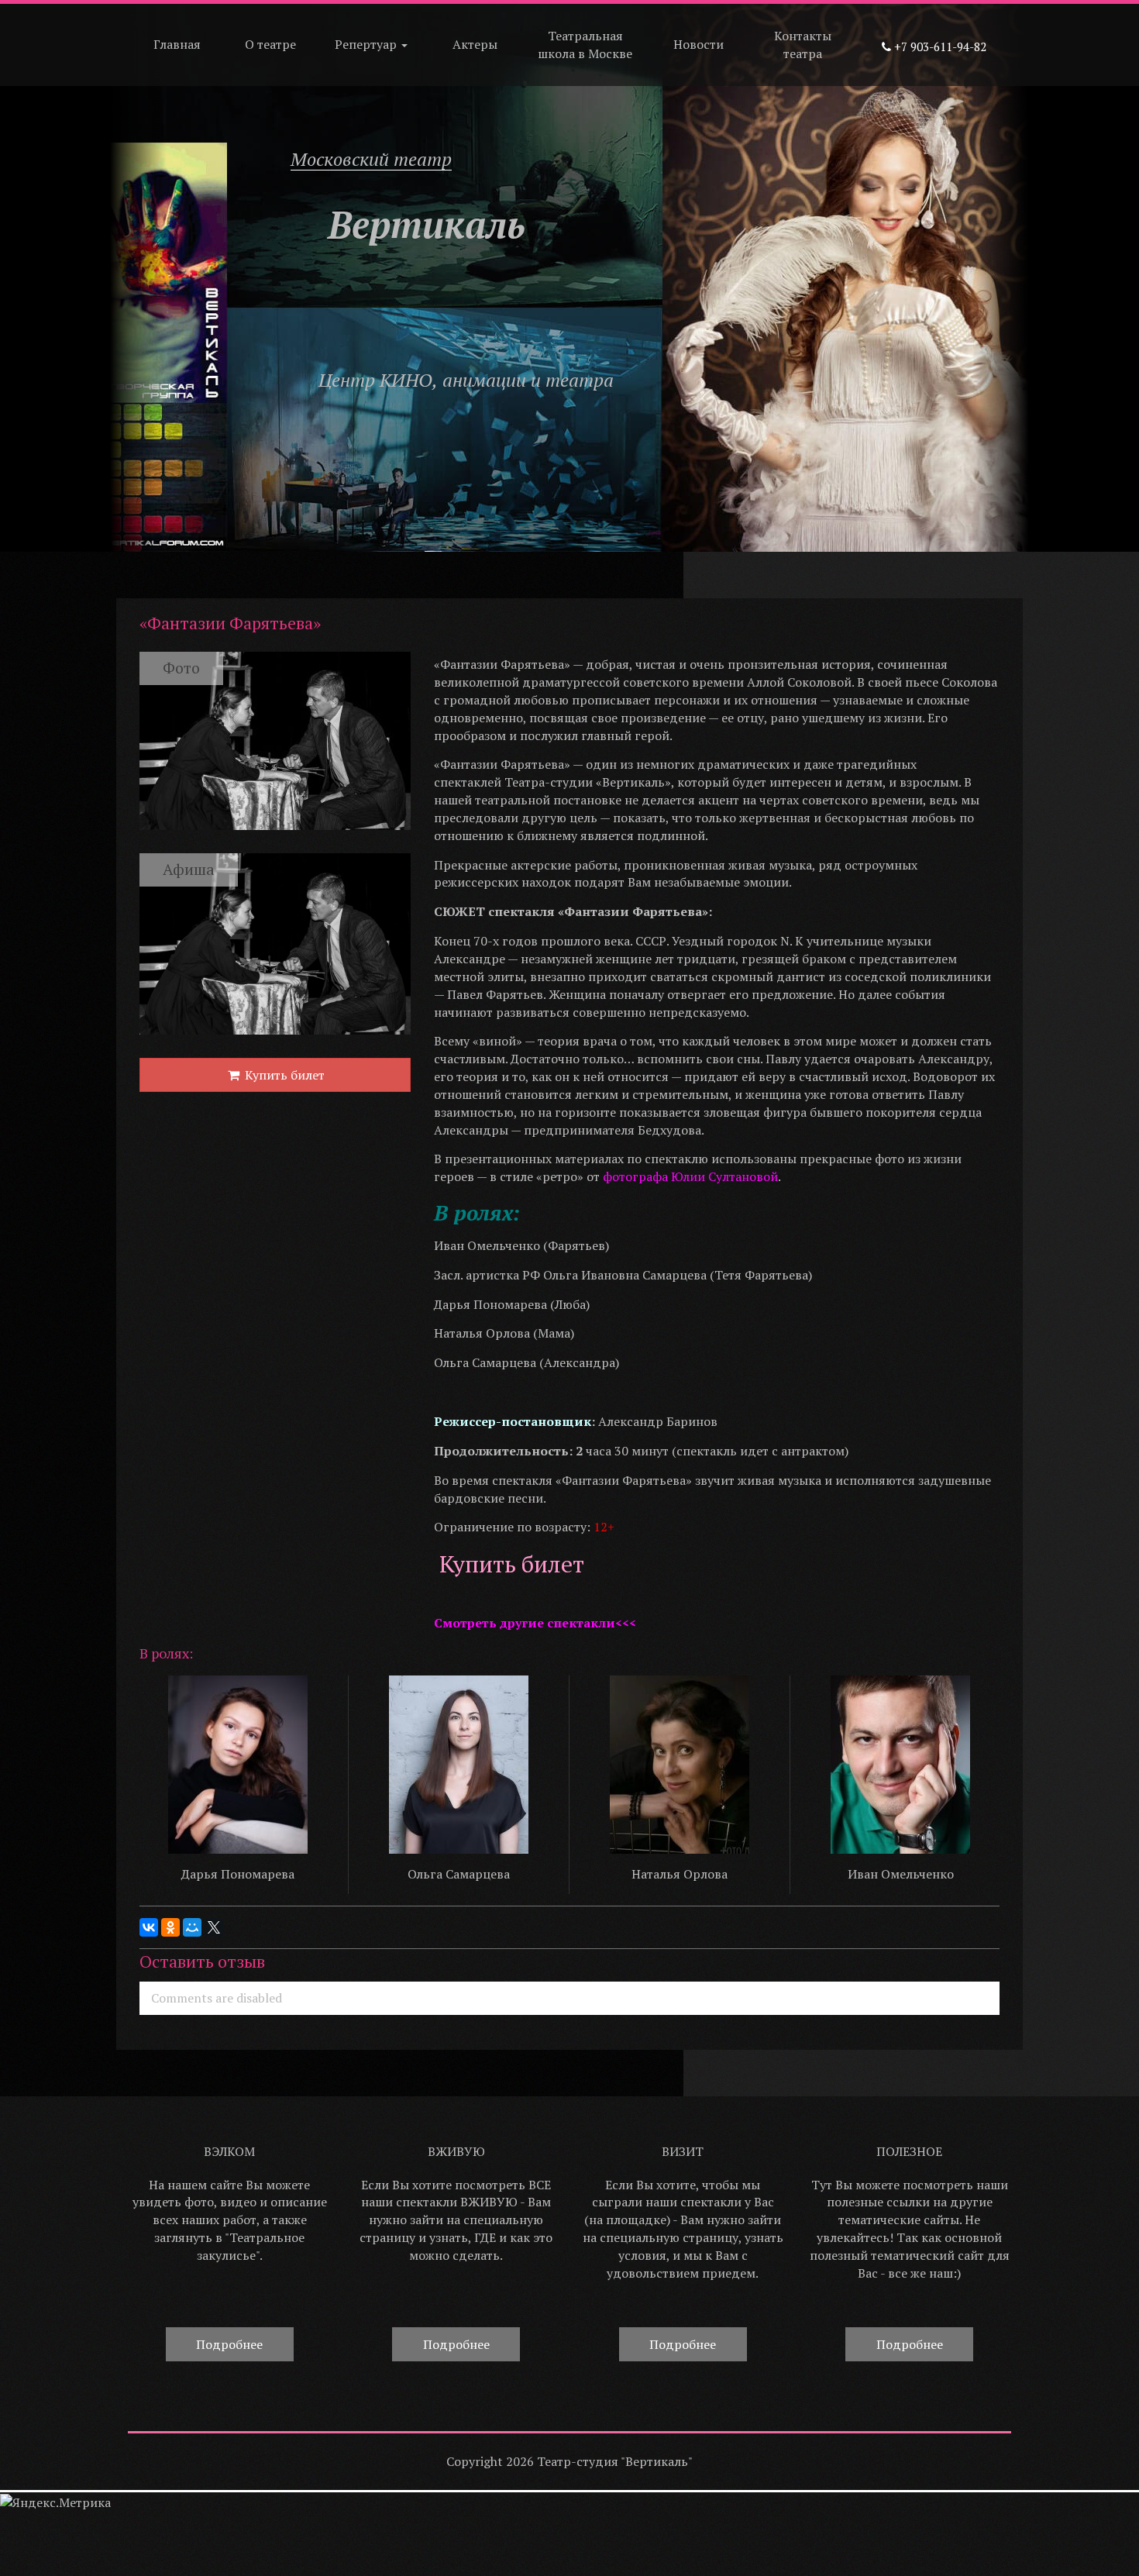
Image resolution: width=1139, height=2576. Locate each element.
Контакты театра (803, 45)
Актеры (475, 44)
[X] (214, 1927)
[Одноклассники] (170, 1927)
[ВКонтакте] (149, 1927)
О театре (270, 44)
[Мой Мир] (192, 1927)
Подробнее (229, 2344)
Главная (177, 44)
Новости (699, 44)
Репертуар (367, 44)
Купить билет (283, 1075)
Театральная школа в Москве (585, 45)
